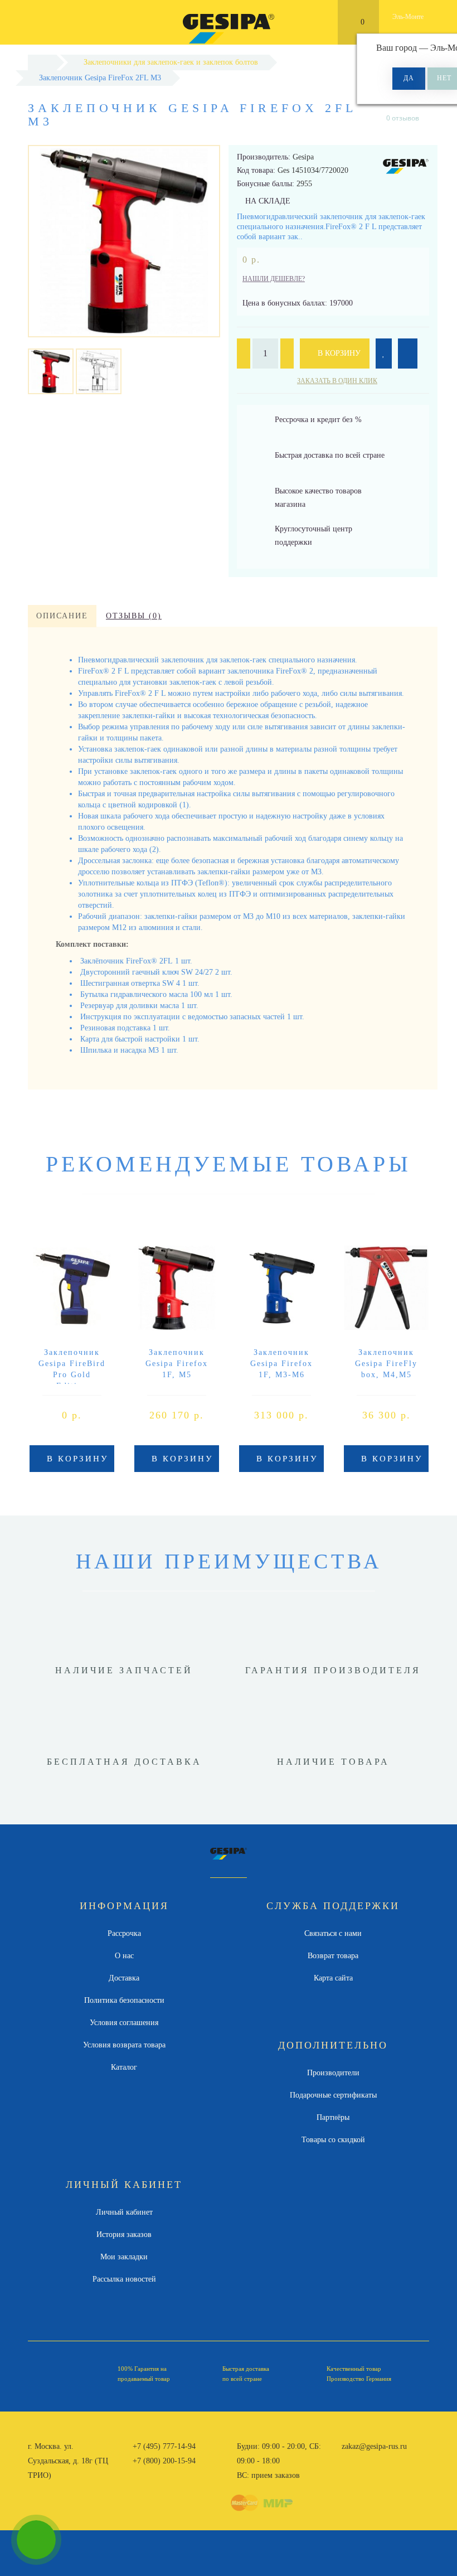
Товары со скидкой (333, 2140)
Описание (62, 616)
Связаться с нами (333, 1933)
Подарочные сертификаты (333, 2095)
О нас (124, 1956)
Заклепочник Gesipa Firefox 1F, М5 (177, 1364)
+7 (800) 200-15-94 (164, 2461)
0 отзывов (403, 118)
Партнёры (333, 2117)
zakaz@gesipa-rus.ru (374, 2446)
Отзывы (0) (134, 616)
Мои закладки (124, 2257)
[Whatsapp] (347, 2459)
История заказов (124, 2234)
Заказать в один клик (337, 381)
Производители (333, 2073)
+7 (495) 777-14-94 (164, 2446)
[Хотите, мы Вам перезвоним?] (36, 2540)
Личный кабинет (124, 2212)
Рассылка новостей (124, 2279)
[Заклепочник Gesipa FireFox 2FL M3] (51, 371)
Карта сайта (333, 1978)
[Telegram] (366, 2461)
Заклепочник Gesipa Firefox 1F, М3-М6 (281, 1364)
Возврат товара (333, 1956)
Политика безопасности (124, 2000)
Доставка (124, 1978)
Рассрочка (124, 1933)
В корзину (338, 353)
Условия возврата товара (124, 2045)
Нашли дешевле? (274, 279)
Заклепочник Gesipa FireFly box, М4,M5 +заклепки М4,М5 (386, 1375)
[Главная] (42, 62)
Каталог (124, 2067)
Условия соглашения (124, 2023)
